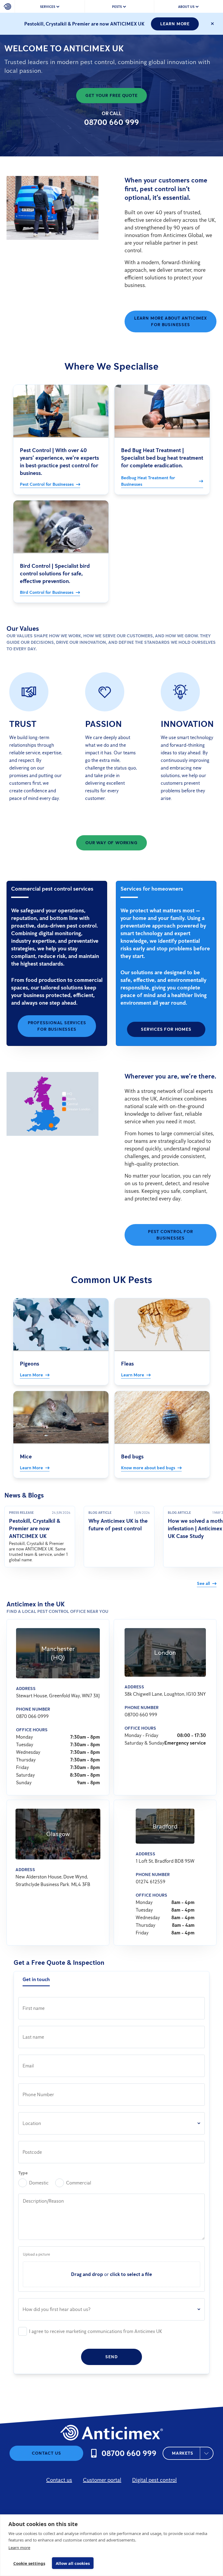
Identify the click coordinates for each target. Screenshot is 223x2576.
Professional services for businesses (57, 1026)
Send (111, 2357)
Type (23, 2173)
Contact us (46, 2453)
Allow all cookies (73, 2563)
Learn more (19, 2547)
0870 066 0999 (32, 1716)
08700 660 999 (112, 122)
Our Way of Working (111, 843)
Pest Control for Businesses (171, 1235)
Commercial (79, 2183)
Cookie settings (29, 2563)
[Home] (7, 7)
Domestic (39, 2183)
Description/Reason (43, 2201)
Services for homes (166, 1029)
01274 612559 (151, 1882)
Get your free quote (111, 95)
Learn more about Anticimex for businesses (171, 321)
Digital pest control (154, 2480)
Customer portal (102, 2480)
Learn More (175, 24)
